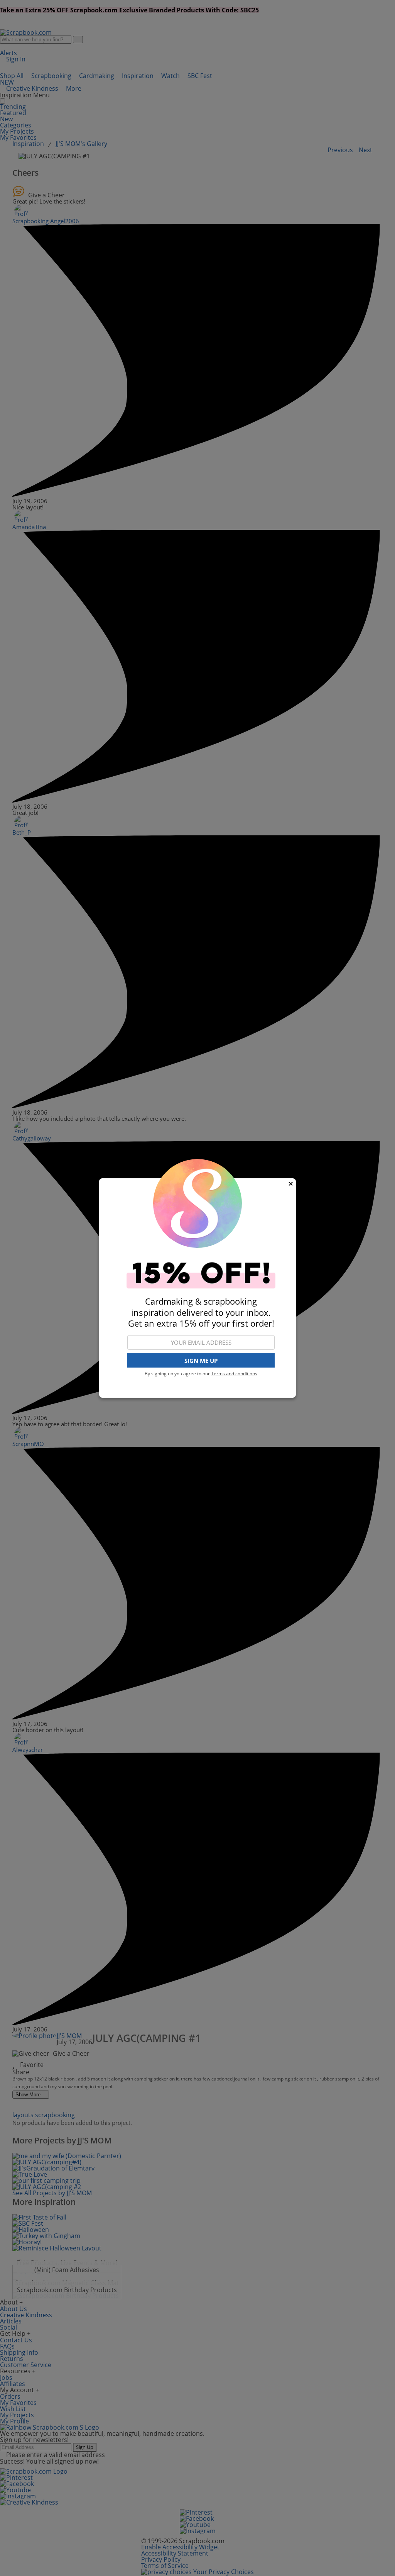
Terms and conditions (234, 1374)
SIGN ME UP (201, 1361)
